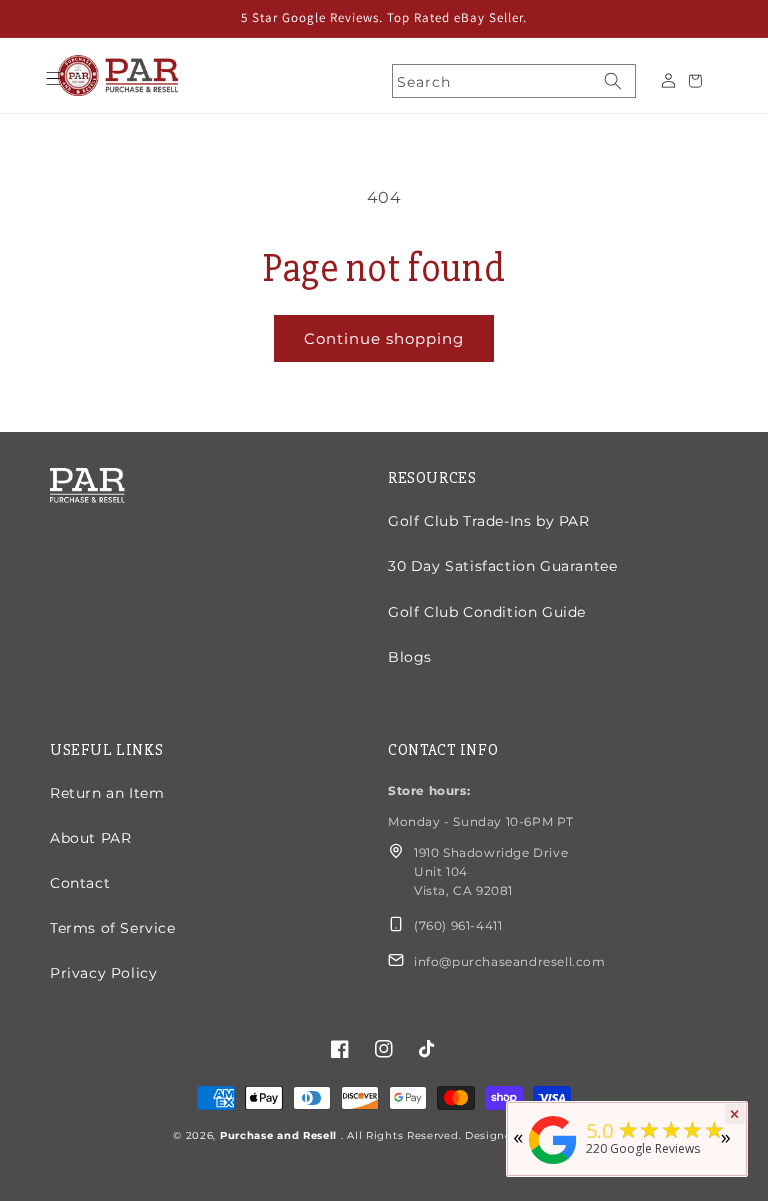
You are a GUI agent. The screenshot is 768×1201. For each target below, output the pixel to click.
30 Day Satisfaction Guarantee (502, 566)
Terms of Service (113, 928)
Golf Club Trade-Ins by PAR (489, 521)
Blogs (410, 657)
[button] (53, 78)
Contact (80, 883)
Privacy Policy (103, 973)
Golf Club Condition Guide (487, 612)
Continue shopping (384, 338)
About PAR (90, 838)
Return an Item (107, 793)
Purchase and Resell (280, 1135)
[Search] (613, 81)
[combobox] (514, 81)
